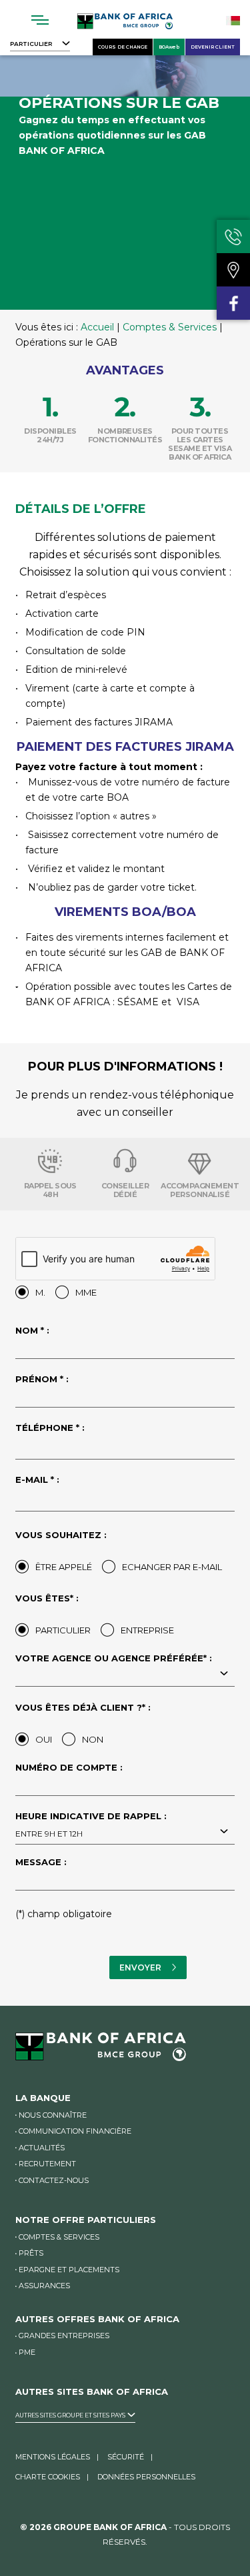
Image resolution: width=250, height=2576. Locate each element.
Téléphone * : (50, 1428)
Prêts (31, 2253)
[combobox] (125, 1675)
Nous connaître (53, 2115)
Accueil (97, 327)
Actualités (42, 2148)
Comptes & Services (170, 327)
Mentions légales (53, 2457)
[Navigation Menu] (40, 20)
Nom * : (32, 1331)
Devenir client (213, 47)
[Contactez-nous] (233, 236)
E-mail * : (37, 1480)
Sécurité (126, 2457)
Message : (41, 1863)
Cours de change (123, 47)
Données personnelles (146, 2477)
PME (27, 2352)
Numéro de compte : (69, 1768)
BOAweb (169, 47)
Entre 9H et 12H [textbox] (49, 1834)
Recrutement (47, 2164)
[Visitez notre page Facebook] (233, 303)
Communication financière (75, 2131)
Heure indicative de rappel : (91, 1825)
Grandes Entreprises (64, 2336)
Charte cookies (48, 2477)
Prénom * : (42, 1380)
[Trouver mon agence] (233, 270)
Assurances (44, 2286)
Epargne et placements (69, 2270)
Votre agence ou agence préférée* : (114, 1659)
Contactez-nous (54, 2180)
